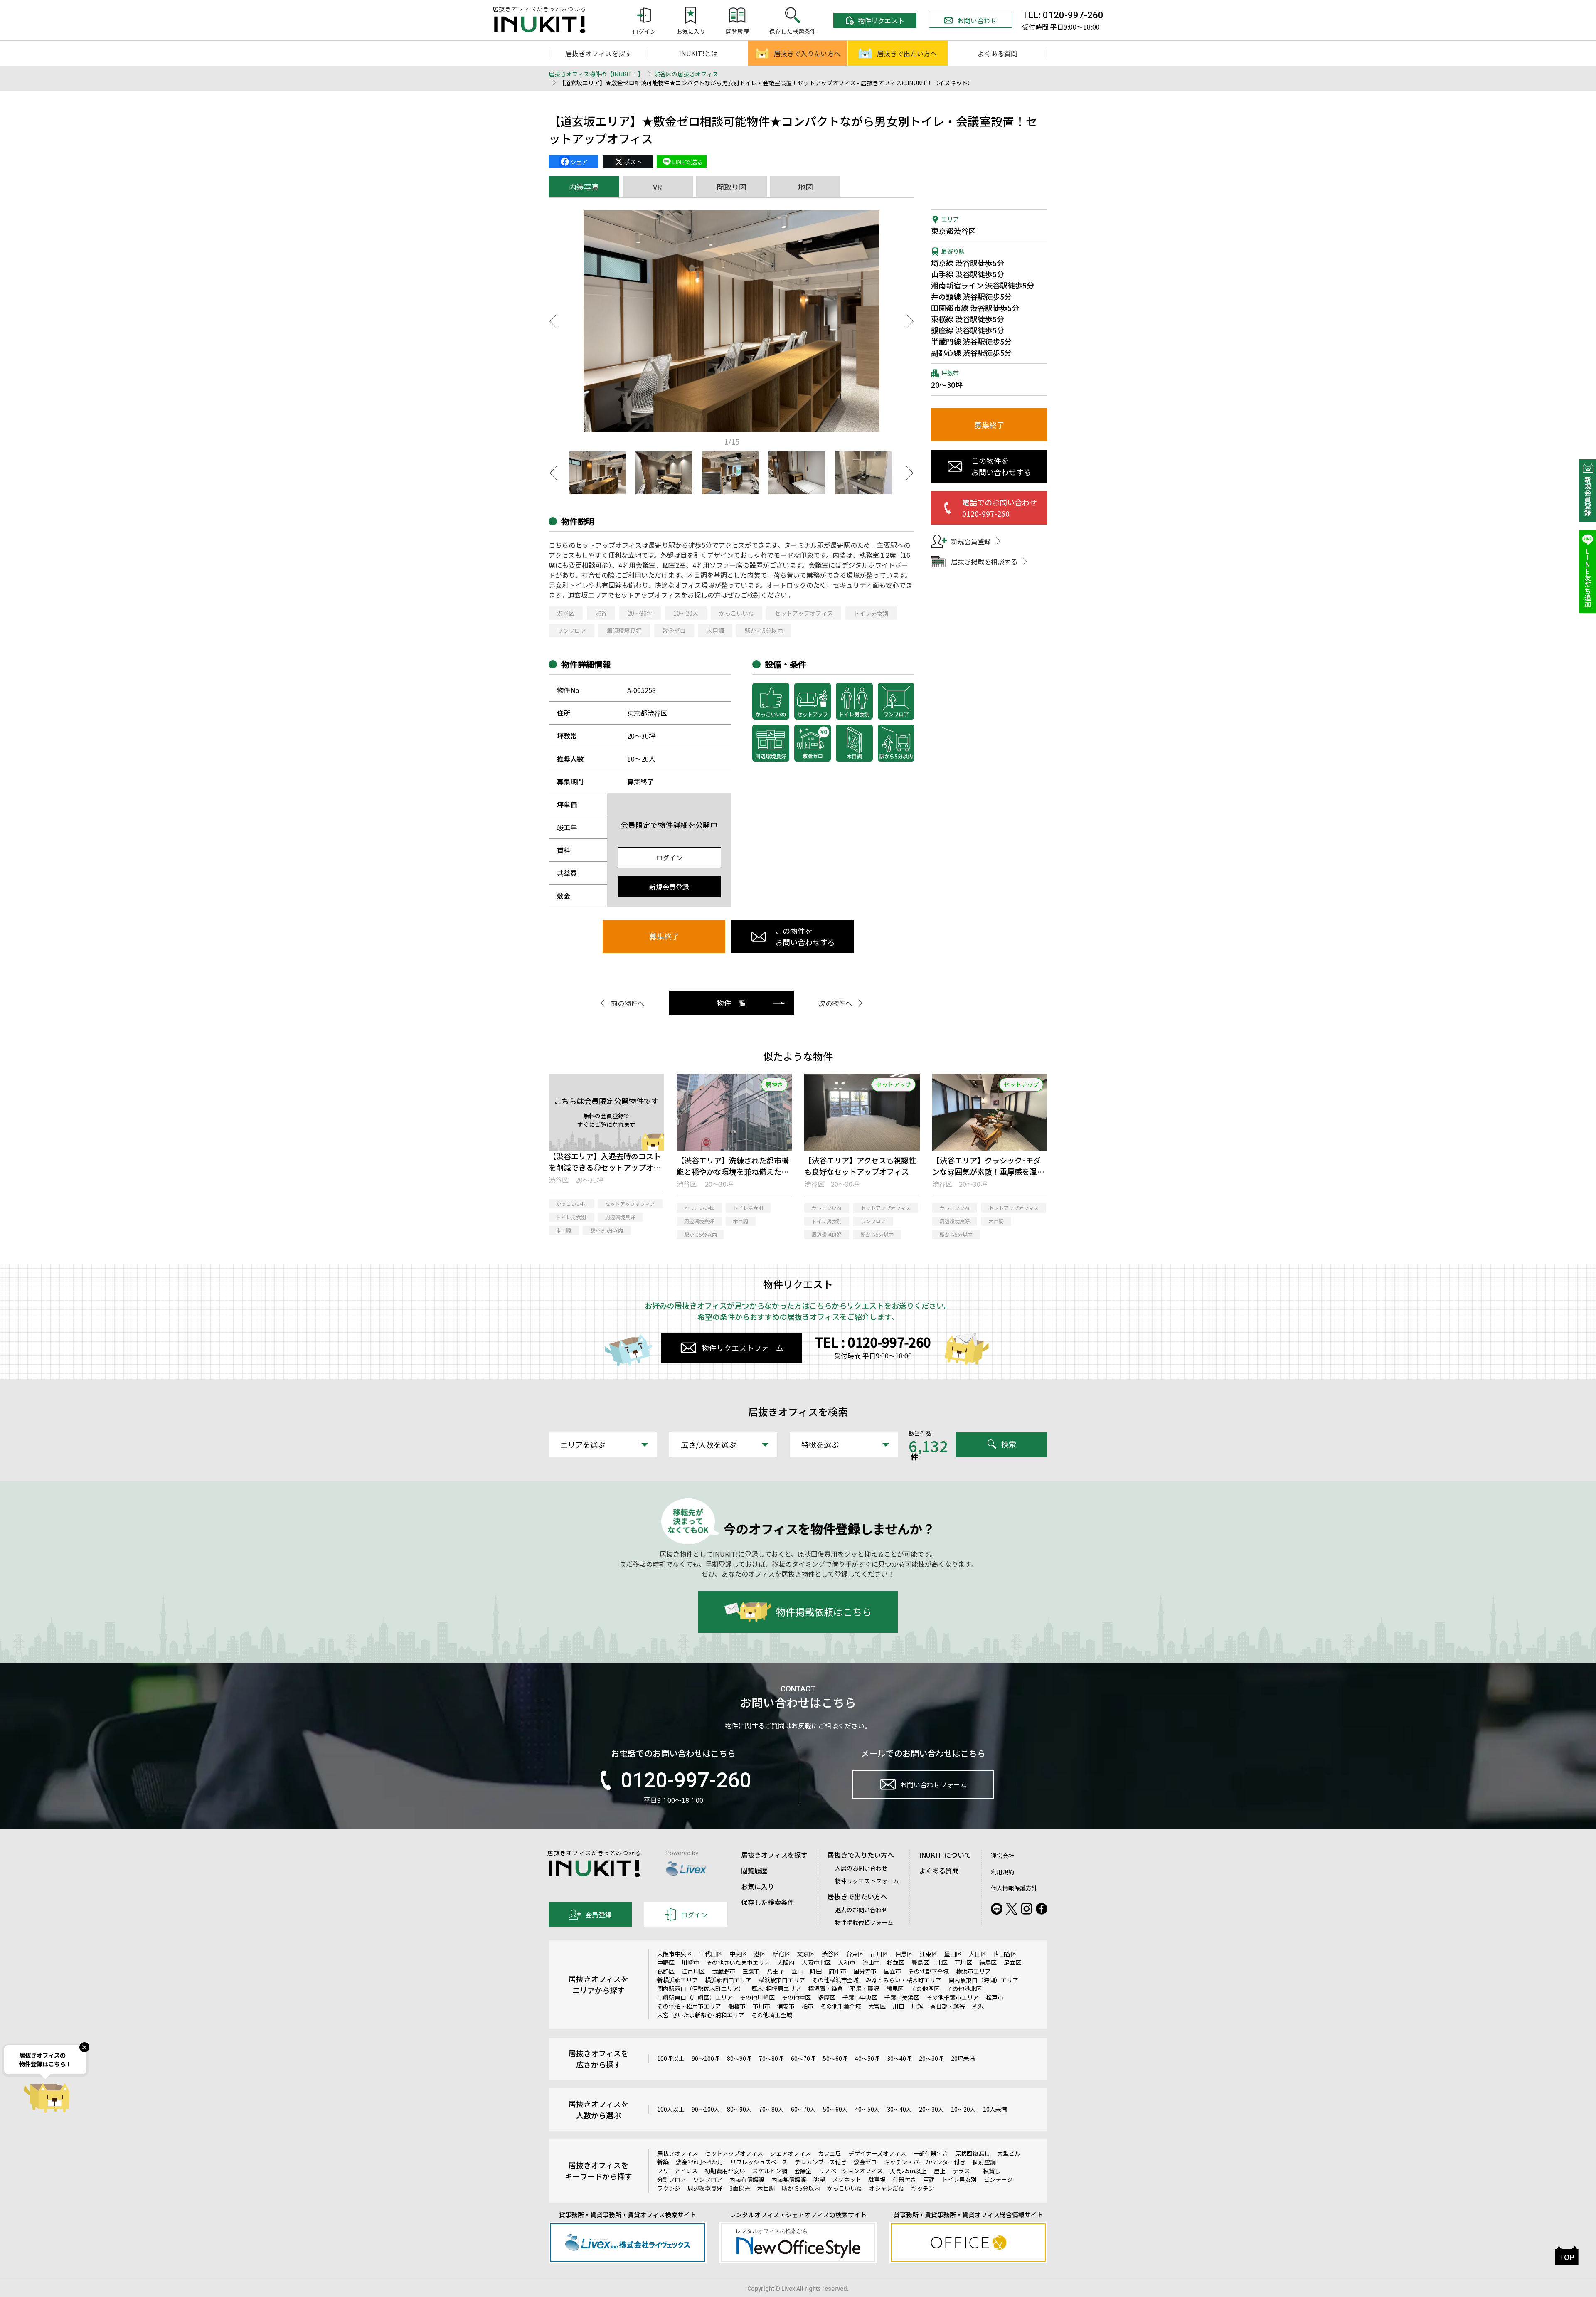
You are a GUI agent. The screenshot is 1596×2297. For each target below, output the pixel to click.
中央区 (738, 1954)
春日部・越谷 (948, 2006)
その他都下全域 (929, 1971)
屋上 (940, 2171)
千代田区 (711, 1954)
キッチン (923, 2188)
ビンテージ (998, 2179)
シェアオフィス (791, 2153)
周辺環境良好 (624, 631)
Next (910, 321)
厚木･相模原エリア (776, 1989)
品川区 (879, 1954)
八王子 (776, 1971)
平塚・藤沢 (864, 1989)
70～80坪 (771, 2058)
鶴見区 (895, 1989)
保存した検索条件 (768, 1902)
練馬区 (988, 1962)
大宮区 (877, 2006)
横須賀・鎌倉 (825, 1989)
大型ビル (1009, 2153)
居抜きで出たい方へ (907, 53)
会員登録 (598, 1915)
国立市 (892, 1971)
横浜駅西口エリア (728, 1980)
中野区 (666, 1962)
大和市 (847, 1962)
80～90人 (739, 2109)
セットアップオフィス (804, 613)
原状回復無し (973, 2153)
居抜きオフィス (677, 2153)
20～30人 (931, 2109)
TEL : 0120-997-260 (873, 1342)
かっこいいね (736, 613)
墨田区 (953, 1954)
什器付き (904, 2179)
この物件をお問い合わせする (805, 936)
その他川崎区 (757, 1997)
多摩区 (827, 1997)
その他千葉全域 (841, 2006)
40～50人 (867, 2109)
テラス (961, 2171)
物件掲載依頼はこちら (824, 1612)
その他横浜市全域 (835, 1980)
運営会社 (1002, 1856)
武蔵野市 (724, 1971)
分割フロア (672, 2179)
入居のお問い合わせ (861, 1868)
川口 (899, 2006)
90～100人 (706, 2109)
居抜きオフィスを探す (598, 53)
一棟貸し (989, 2171)
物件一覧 (731, 1003)
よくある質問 (997, 53)
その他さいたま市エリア (738, 1962)
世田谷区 (1005, 1954)
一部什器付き (931, 2153)
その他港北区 (964, 1989)
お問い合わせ (977, 20)
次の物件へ (835, 1003)
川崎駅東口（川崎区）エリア (695, 1997)
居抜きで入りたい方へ (807, 53)
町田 (816, 1971)
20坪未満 (963, 2058)
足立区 (1012, 1962)
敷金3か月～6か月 (699, 2162)
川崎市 (690, 1962)
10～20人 (686, 613)
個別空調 (984, 2162)
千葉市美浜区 (902, 1997)
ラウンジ (669, 2188)
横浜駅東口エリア (782, 1980)
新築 (663, 2162)
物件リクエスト (881, 20)
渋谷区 (566, 613)
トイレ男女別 (871, 613)
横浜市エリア (973, 1971)
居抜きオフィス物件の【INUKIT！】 (596, 74)
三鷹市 (751, 1971)
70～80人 (771, 2109)
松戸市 (995, 1997)
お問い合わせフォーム (933, 1784)
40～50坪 (867, 2058)
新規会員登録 (669, 887)
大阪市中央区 (675, 1954)
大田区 (978, 1954)
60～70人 (803, 2109)
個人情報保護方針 (1014, 1888)
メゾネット (847, 2179)
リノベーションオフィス (851, 2171)
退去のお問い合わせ (861, 1910)
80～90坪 (739, 2058)
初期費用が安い (725, 2171)
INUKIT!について (945, 1855)
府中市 (837, 1971)
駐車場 (877, 2179)
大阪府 (786, 1962)
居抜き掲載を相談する (984, 562)
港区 (760, 1954)
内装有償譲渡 (747, 2179)
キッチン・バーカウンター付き (925, 2162)
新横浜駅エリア (677, 1980)
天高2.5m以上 (908, 2171)
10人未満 (995, 2109)
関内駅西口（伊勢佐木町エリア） (701, 1989)
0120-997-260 (686, 1780)
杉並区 (896, 1962)
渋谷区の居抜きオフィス (686, 74)
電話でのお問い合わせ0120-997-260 (1000, 508)
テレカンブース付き (821, 2162)
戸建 (929, 2179)
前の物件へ (628, 1003)
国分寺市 (865, 1971)
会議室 (803, 2171)
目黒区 (904, 1954)
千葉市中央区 (860, 1997)
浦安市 (786, 2006)
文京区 (806, 1954)
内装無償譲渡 (789, 2179)
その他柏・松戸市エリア (689, 2006)
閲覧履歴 (754, 1871)
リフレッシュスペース (759, 2162)
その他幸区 (796, 1997)
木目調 (715, 631)
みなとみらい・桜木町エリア (904, 1980)
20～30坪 (640, 613)
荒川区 (963, 1962)
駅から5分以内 (764, 631)
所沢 (978, 2006)
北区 (942, 1962)
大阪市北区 (816, 1962)
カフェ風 (830, 2153)
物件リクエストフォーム (743, 1348)
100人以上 (671, 2109)
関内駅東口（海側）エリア (983, 1980)
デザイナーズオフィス (877, 2153)
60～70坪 (803, 2058)
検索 (1009, 1444)
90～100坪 (706, 2058)
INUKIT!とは (698, 53)
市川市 (761, 2006)
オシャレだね (887, 2188)
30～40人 (899, 2109)
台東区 (855, 1954)
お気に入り (758, 1886)
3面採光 (740, 2188)
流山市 (871, 1962)
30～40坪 (899, 2058)
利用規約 (1002, 1872)
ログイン (669, 858)
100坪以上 (671, 2058)
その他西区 (925, 1989)
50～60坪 (835, 2058)
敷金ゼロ (674, 631)
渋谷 (601, 613)
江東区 (929, 1954)
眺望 (819, 2179)
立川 (797, 1971)
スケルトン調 (770, 2171)
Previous (553, 321)
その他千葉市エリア (953, 1997)
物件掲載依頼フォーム (864, 1922)
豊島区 (920, 1962)
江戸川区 (693, 1971)
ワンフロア (571, 631)
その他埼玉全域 (772, 2015)
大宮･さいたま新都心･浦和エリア (701, 2015)
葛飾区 (666, 1971)
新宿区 (781, 1954)
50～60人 (835, 2109)
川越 (917, 2006)
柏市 (808, 2006)
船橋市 (737, 2006)
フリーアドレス (677, 2171)
